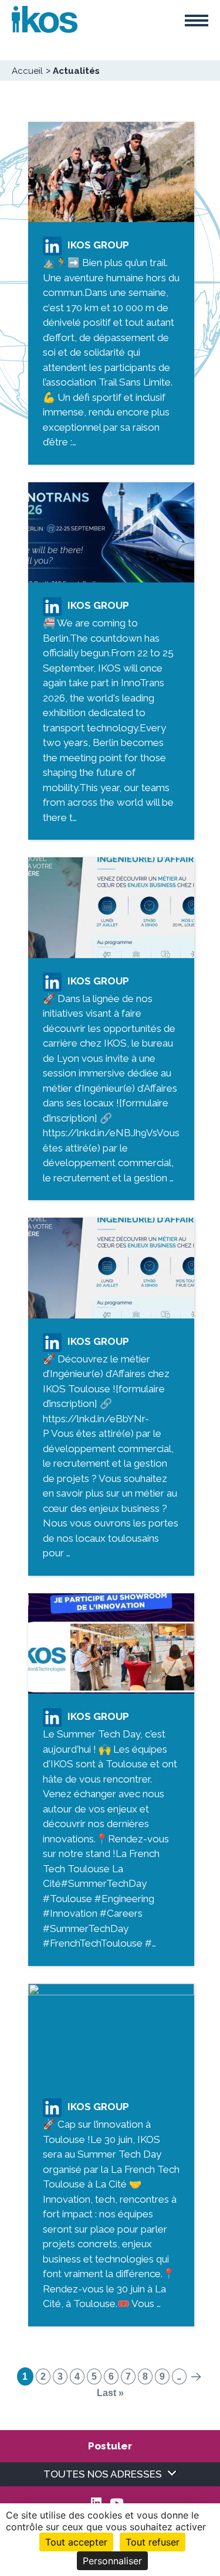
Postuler (110, 2446)
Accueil (27, 71)
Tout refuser (153, 2542)
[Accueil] (45, 18)
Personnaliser (112, 2561)
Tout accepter (76, 2542)
